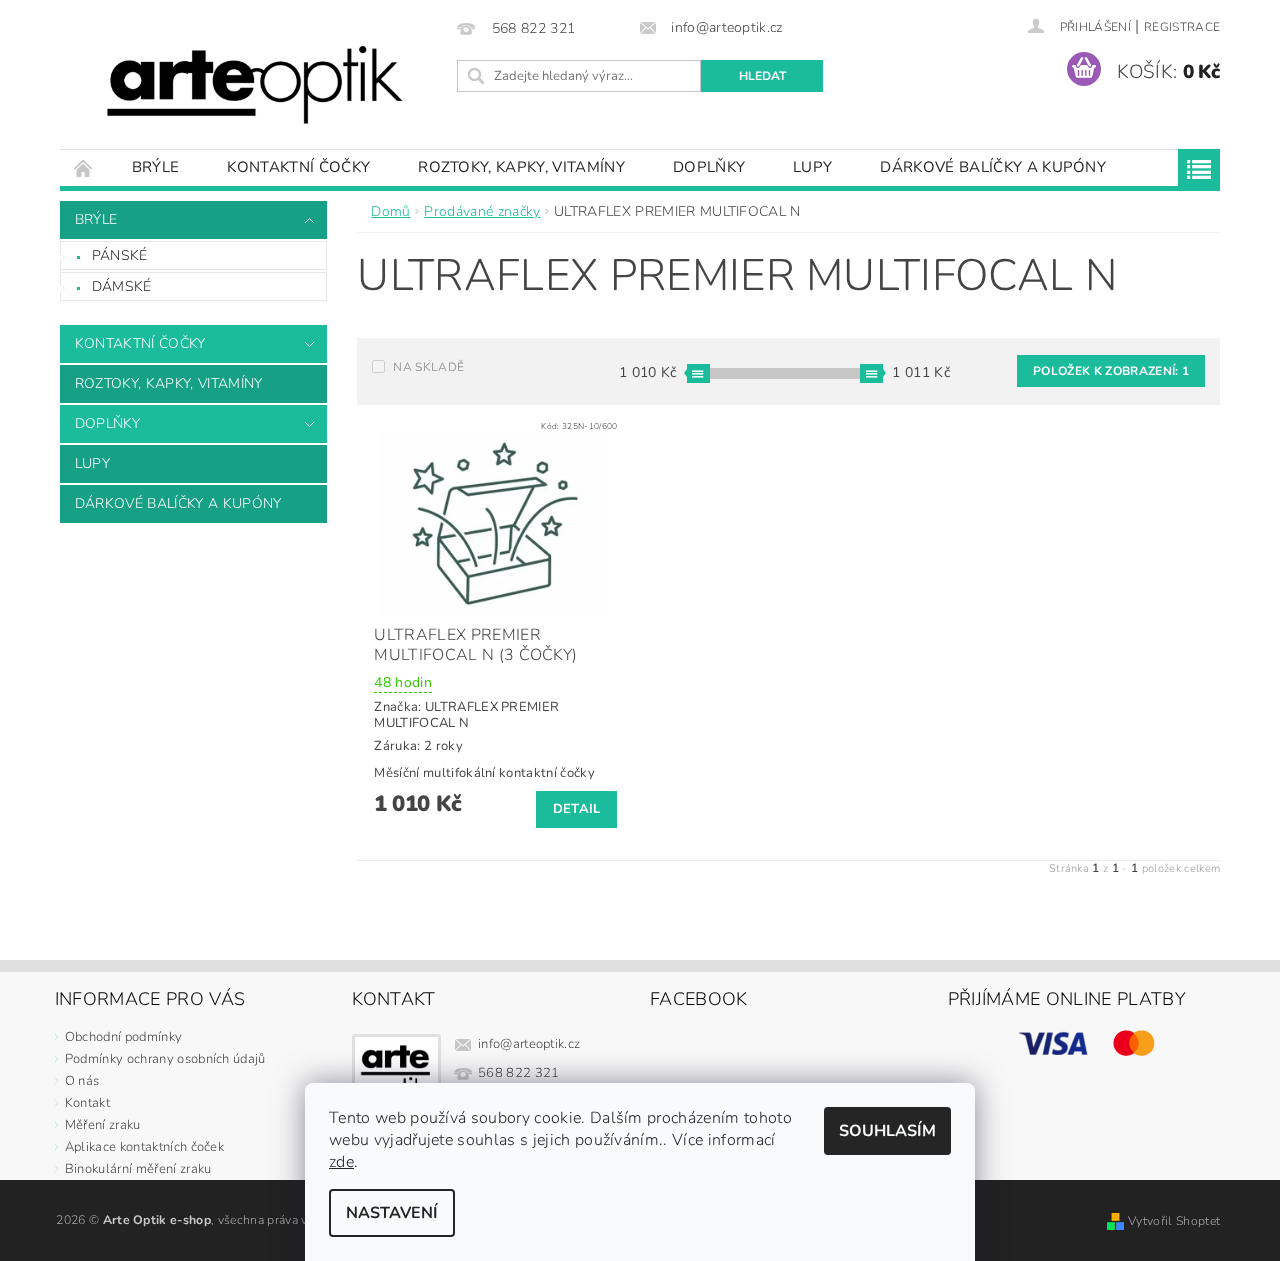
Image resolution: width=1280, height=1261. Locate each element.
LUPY (812, 167)
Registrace (1182, 27)
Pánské (120, 255)
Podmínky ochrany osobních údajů (165, 1059)
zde (341, 1162)
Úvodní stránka (84, 167)
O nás (82, 1081)
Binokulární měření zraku (138, 1169)
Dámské (122, 286)
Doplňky (709, 167)
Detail (577, 809)
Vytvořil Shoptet (1174, 1221)
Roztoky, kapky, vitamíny (521, 167)
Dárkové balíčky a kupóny (993, 167)
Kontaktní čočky (298, 167)
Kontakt (87, 1103)
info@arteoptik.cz (529, 1044)
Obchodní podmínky (123, 1037)
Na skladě (428, 367)
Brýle (156, 167)
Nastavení (392, 1213)
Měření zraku (103, 1125)
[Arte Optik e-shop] (255, 84)
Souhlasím (887, 1131)
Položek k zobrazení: (1111, 371)
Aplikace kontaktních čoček (144, 1147)
